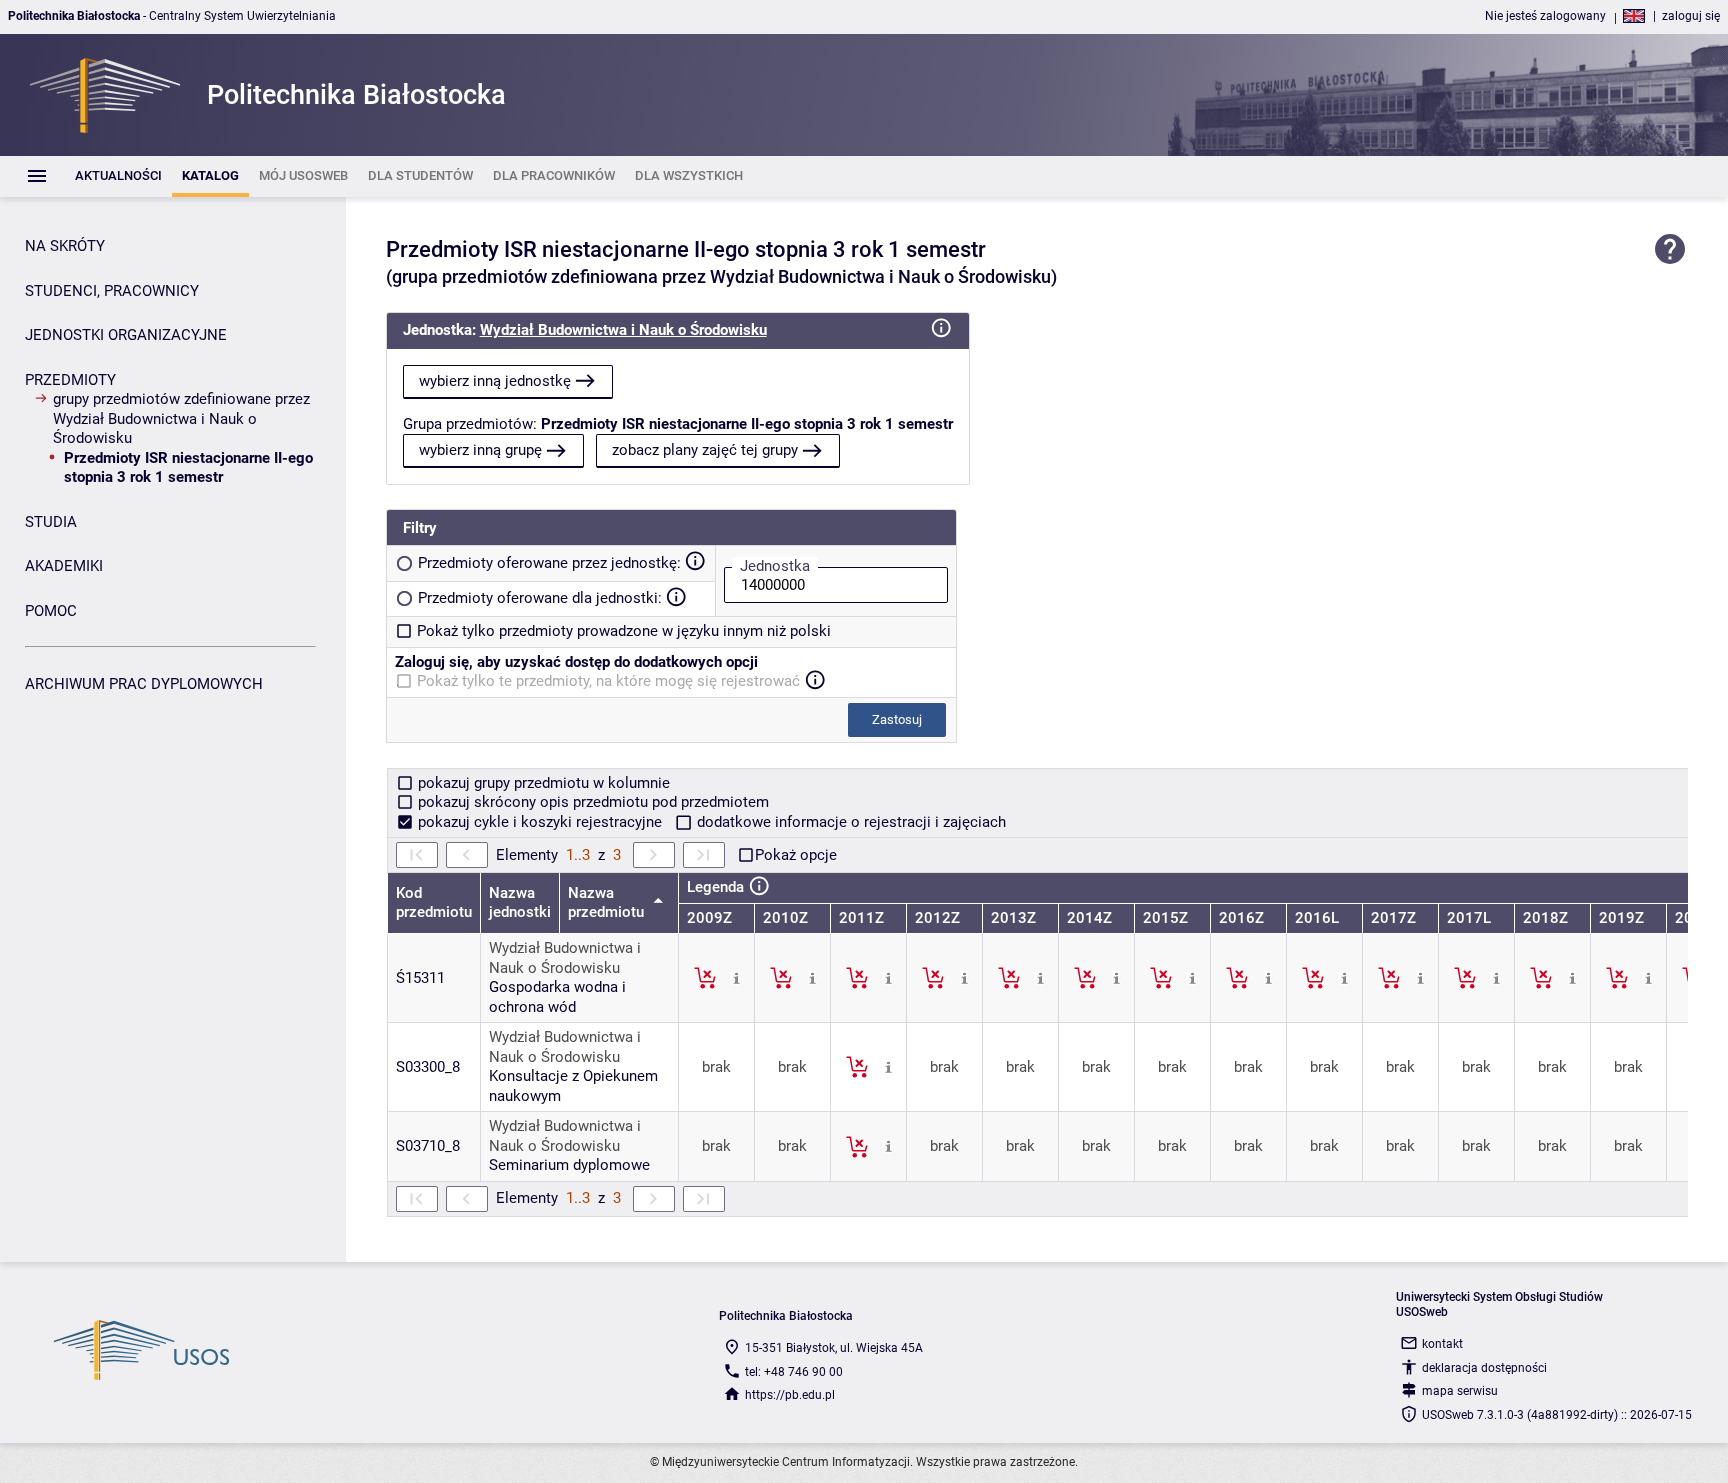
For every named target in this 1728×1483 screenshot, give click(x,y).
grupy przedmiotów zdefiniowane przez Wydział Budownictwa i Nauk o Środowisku (181, 418)
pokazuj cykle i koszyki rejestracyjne (540, 822)
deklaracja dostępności (1484, 1368)
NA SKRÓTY (65, 246)
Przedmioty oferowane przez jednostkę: (549, 563)
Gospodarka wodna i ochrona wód (557, 997)
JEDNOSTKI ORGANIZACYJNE (126, 335)
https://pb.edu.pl (790, 1395)
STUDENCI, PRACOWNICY (112, 291)
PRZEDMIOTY (70, 380)
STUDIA (51, 522)
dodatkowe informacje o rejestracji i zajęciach (849, 822)
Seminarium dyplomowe (569, 1165)
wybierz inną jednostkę (495, 381)
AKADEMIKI (64, 566)
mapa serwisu (1460, 1391)
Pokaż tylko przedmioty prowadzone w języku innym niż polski (624, 631)
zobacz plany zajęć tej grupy (705, 450)
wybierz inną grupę (480, 450)
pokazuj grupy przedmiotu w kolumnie (542, 783)
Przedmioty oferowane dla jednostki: (540, 598)
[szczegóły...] (736, 977)
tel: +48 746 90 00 (794, 1372)
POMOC (51, 611)
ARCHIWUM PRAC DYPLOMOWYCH (144, 684)
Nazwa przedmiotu (608, 903)
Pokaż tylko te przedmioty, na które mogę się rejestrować (608, 681)
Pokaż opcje (796, 855)
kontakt (1442, 1344)
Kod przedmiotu (434, 903)
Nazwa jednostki (520, 903)
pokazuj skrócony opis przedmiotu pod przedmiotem (591, 802)
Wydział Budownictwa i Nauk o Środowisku (623, 330)
